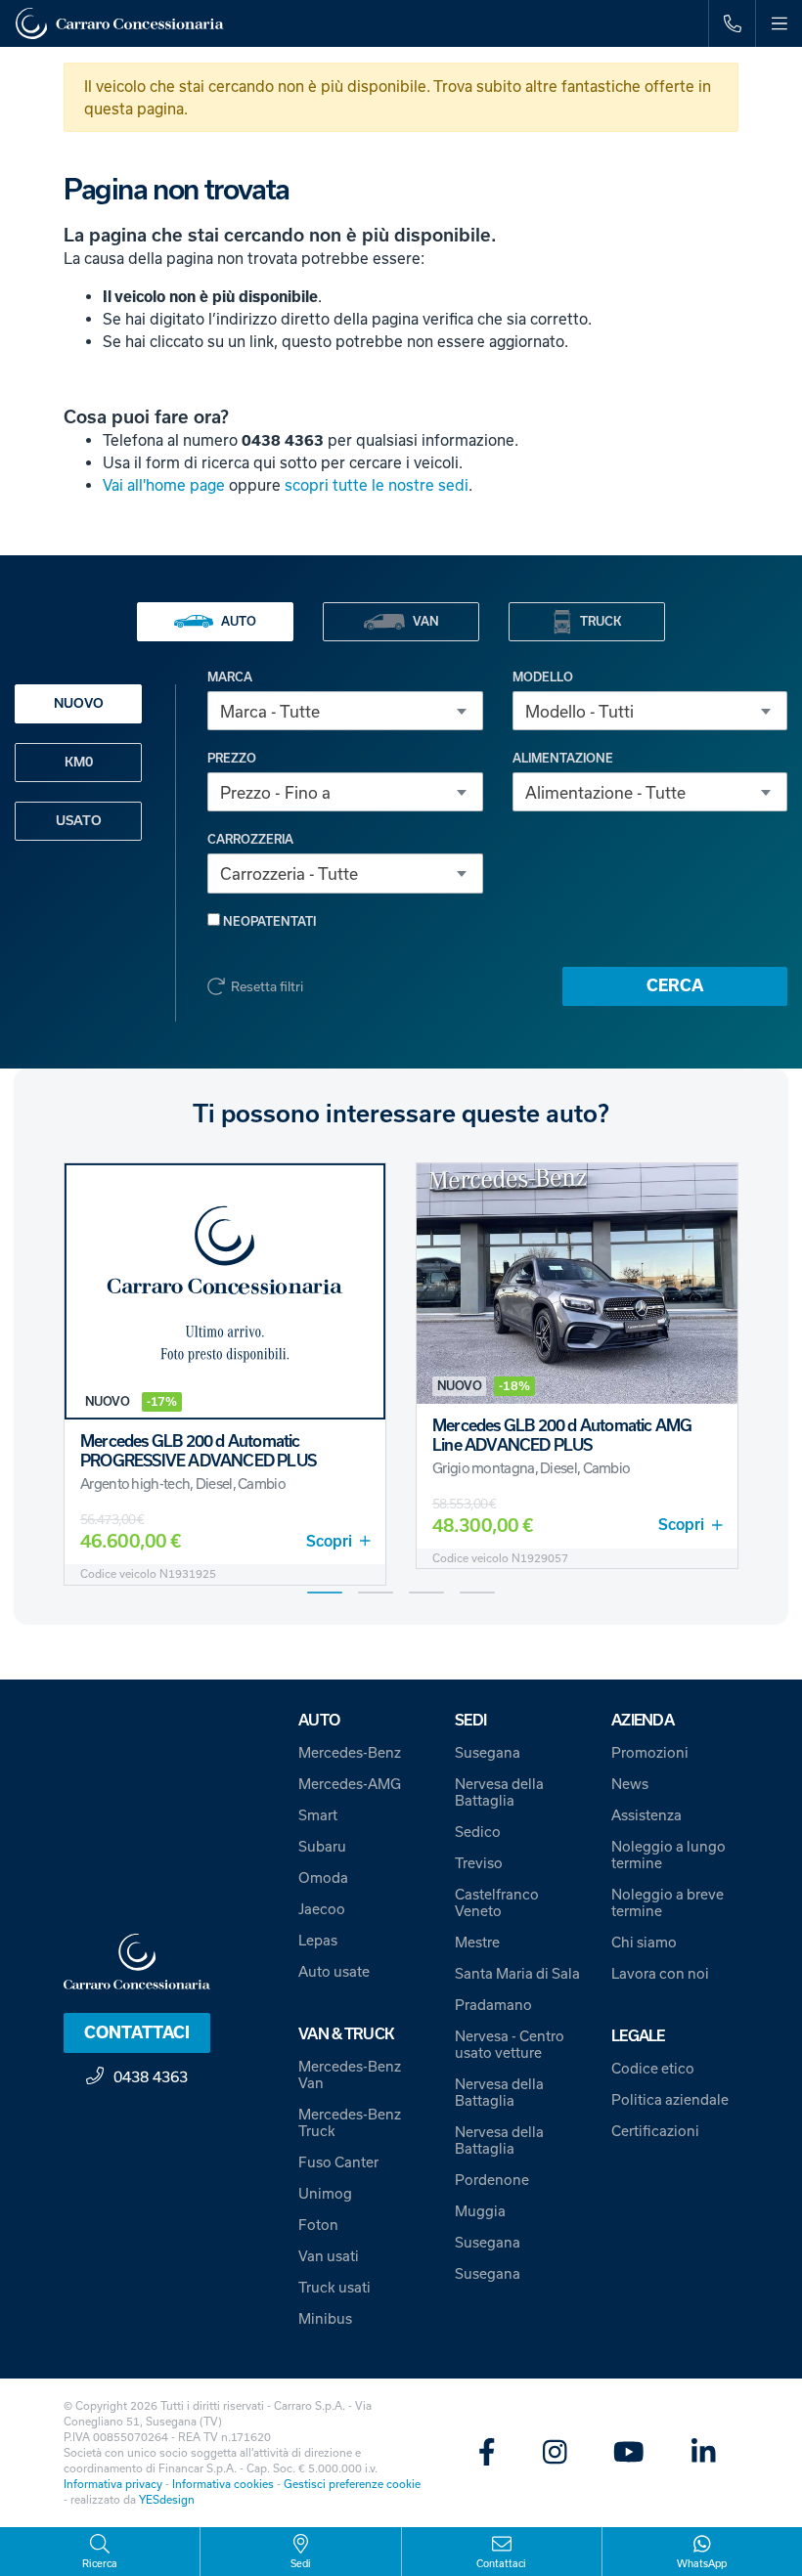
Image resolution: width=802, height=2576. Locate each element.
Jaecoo (322, 1909)
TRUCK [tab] (601, 621)
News (630, 1784)
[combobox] (345, 711)
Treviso (479, 1863)
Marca (230, 677)
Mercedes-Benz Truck (350, 2122)
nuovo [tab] (79, 703)
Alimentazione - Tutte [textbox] (605, 792)
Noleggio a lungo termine (668, 1855)
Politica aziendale (670, 2099)
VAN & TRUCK (346, 2034)
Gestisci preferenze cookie (352, 2484)
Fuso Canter (338, 2162)
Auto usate (334, 1971)
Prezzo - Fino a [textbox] (275, 792)
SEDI (470, 1720)
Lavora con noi (660, 1973)
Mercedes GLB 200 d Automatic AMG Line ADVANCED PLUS (562, 1435)
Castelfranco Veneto (497, 1902)
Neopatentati (268, 921)
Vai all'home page (164, 485)
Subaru (322, 1846)
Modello (543, 677)
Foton (318, 2225)
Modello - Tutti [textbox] (579, 711)
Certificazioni (655, 2131)
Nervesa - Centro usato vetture (510, 2044)
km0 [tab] (79, 762)
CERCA (675, 985)
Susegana (488, 1752)
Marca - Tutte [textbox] (270, 711)
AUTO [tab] (239, 621)
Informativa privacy (113, 2484)
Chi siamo (644, 1942)
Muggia (480, 2211)
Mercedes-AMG (350, 1784)
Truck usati (334, 2287)
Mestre (477, 1942)
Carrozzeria (250, 840)
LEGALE (638, 2036)
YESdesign (167, 2499)
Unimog (325, 2193)
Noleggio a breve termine (668, 1902)
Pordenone (492, 2180)
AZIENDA (643, 1720)
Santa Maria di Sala (517, 1973)
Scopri (329, 1541)
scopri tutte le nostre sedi (377, 485)
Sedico (478, 1832)
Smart (318, 1815)
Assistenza (646, 1815)
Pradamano (493, 2005)
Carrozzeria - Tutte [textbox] (289, 873)
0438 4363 (151, 2076)
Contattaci (137, 2032)
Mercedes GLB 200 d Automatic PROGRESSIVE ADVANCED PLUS (198, 1451)
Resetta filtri (267, 986)
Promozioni (650, 1752)
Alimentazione (563, 759)
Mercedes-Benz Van (350, 2074)
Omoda (323, 1877)
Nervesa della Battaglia (499, 1792)
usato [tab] (79, 821)
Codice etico (653, 2068)
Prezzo (232, 759)
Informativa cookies (223, 2484)
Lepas (318, 1940)
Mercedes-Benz (350, 1752)
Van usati (329, 2256)
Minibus (325, 2318)
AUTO (319, 1720)
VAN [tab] (426, 621)
